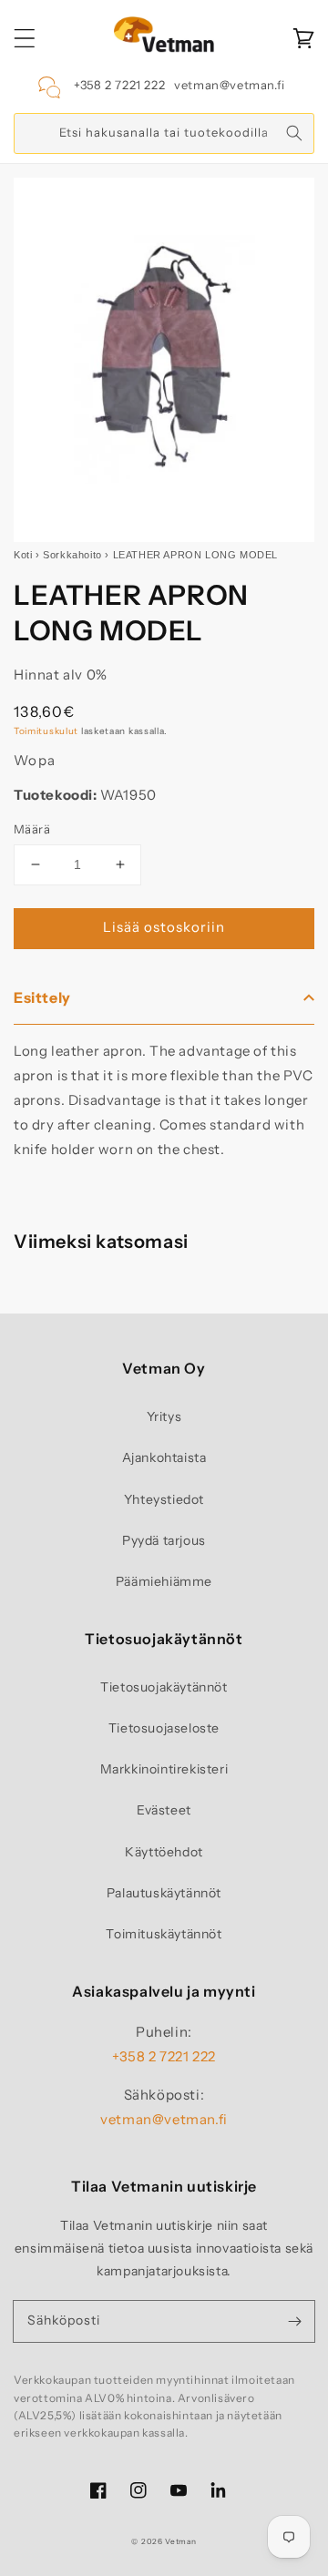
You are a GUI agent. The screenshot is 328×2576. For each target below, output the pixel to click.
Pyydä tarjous (164, 1540)
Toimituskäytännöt (164, 1934)
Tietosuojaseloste (164, 1728)
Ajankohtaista (164, 1457)
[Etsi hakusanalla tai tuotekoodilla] (294, 133)
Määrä (32, 829)
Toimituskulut (46, 731)
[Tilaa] (294, 2321)
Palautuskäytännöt (164, 1893)
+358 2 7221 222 (119, 85)
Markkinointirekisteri (164, 1769)
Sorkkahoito (72, 555)
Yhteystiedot (164, 1499)
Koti (23, 555)
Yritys (164, 1416)
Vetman (180, 2541)
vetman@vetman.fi (230, 85)
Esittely (42, 997)
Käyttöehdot (164, 1852)
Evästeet (164, 1810)
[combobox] (164, 133)
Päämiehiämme (164, 1581)
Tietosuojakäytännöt (164, 1687)
